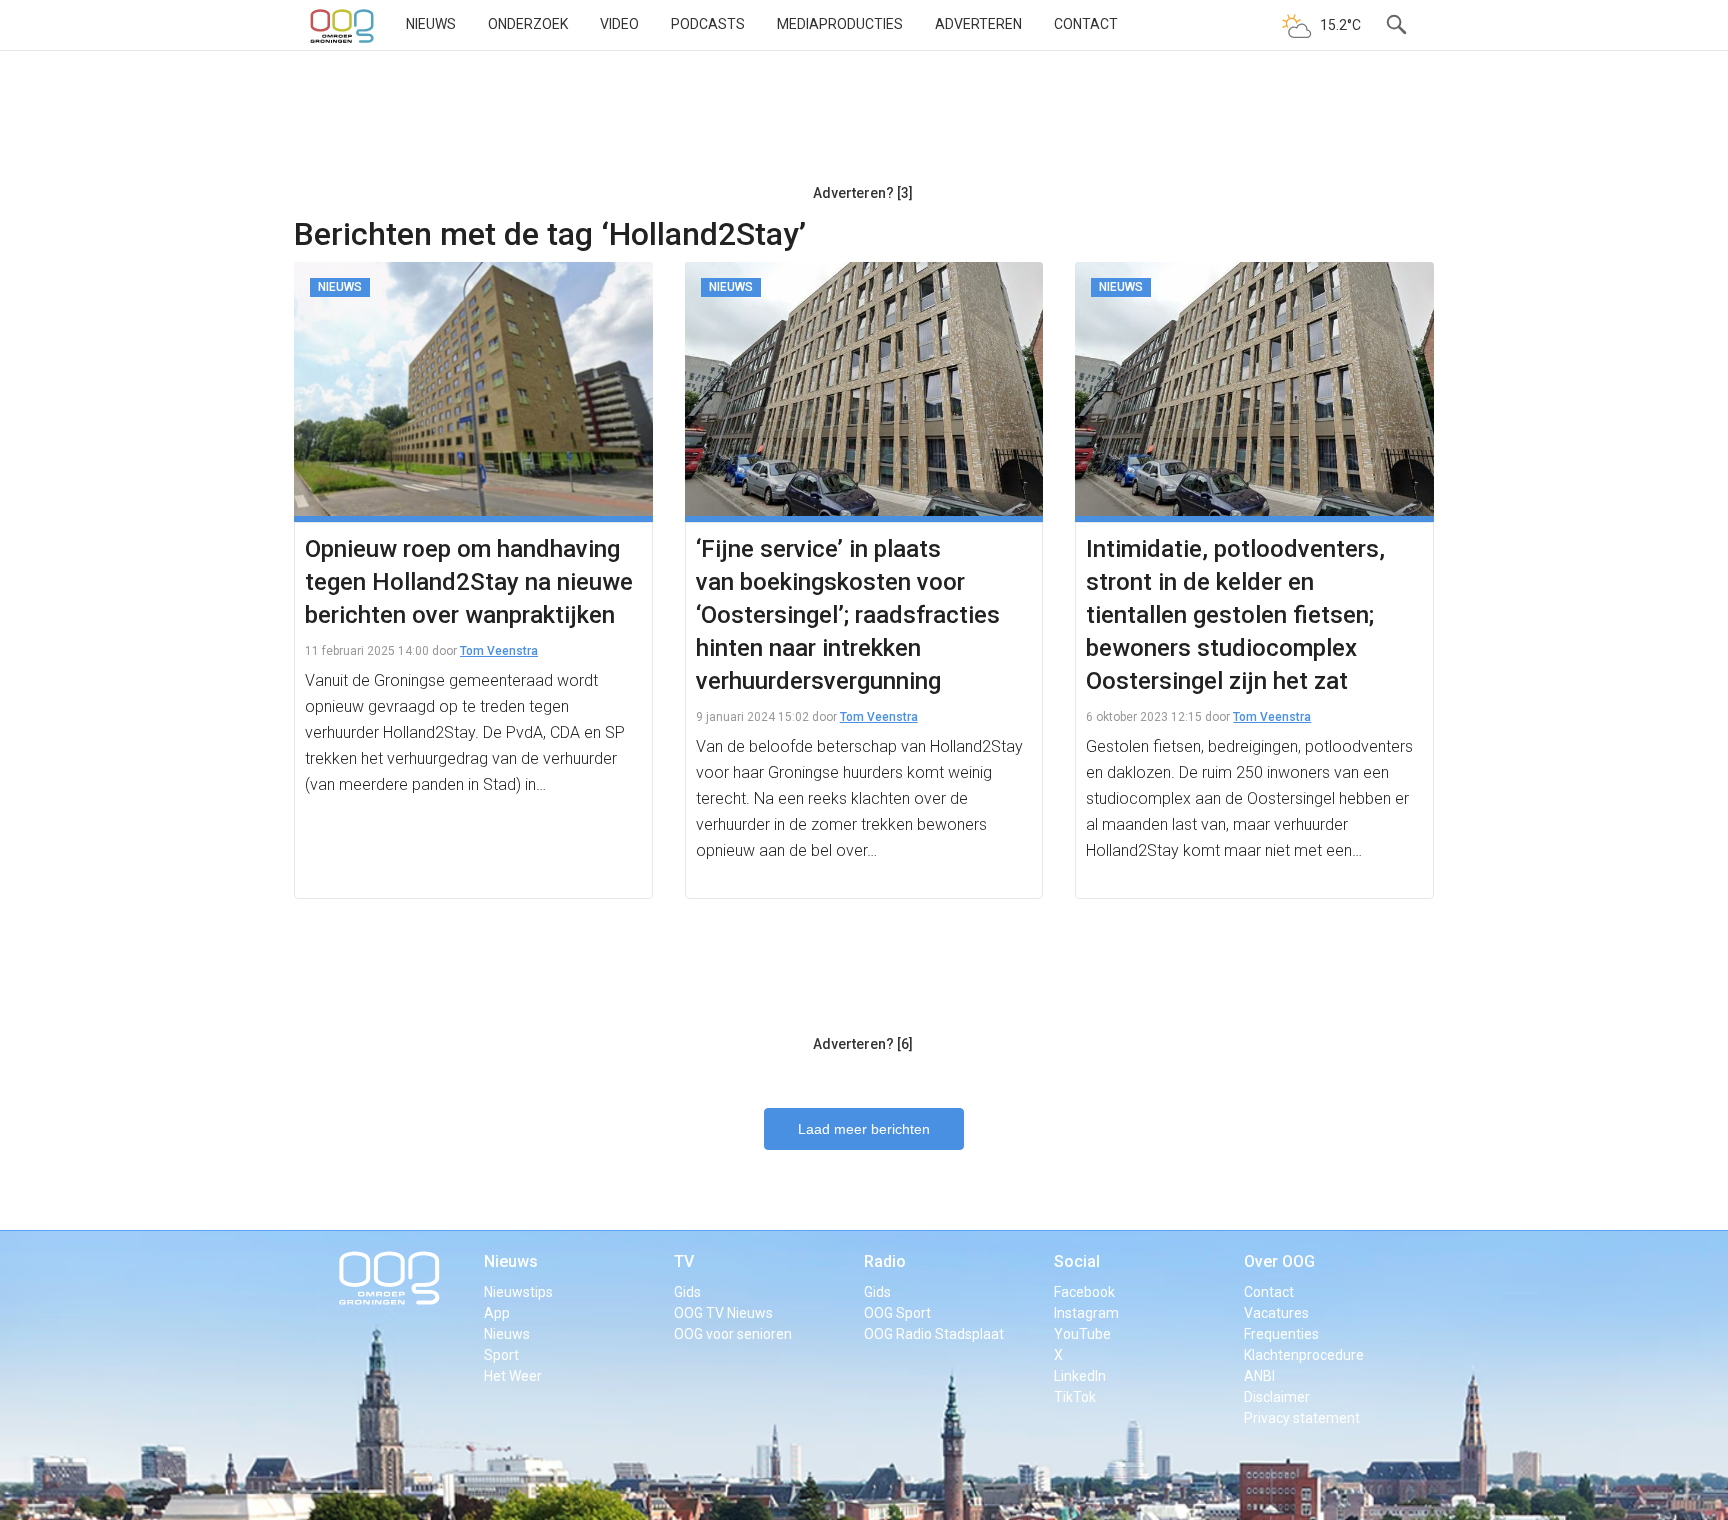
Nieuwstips (518, 1292)
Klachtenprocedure (1304, 1355)
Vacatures (1276, 1313)
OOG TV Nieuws (723, 1313)
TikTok (1075, 1397)
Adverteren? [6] (863, 1044)
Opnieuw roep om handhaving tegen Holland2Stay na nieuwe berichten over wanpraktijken (469, 582)
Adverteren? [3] (863, 193)
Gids (687, 1292)
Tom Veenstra (499, 651)
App (497, 1313)
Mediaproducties (840, 24)
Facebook (1084, 1292)
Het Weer (513, 1376)
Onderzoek (528, 24)
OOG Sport (897, 1313)
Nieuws (431, 24)
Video (619, 24)
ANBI (1259, 1376)
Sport (501, 1355)
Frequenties (1281, 1334)
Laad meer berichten (864, 1129)
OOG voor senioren (733, 1334)
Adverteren (978, 24)
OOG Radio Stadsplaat (934, 1334)
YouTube (1082, 1334)
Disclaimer (1277, 1397)
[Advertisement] (863, 125)
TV (684, 1261)
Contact (1086, 24)
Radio (885, 1261)
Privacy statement (1302, 1418)
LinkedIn (1080, 1376)
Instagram (1086, 1313)
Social (1077, 1261)
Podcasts (708, 24)
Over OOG (1279, 1261)
